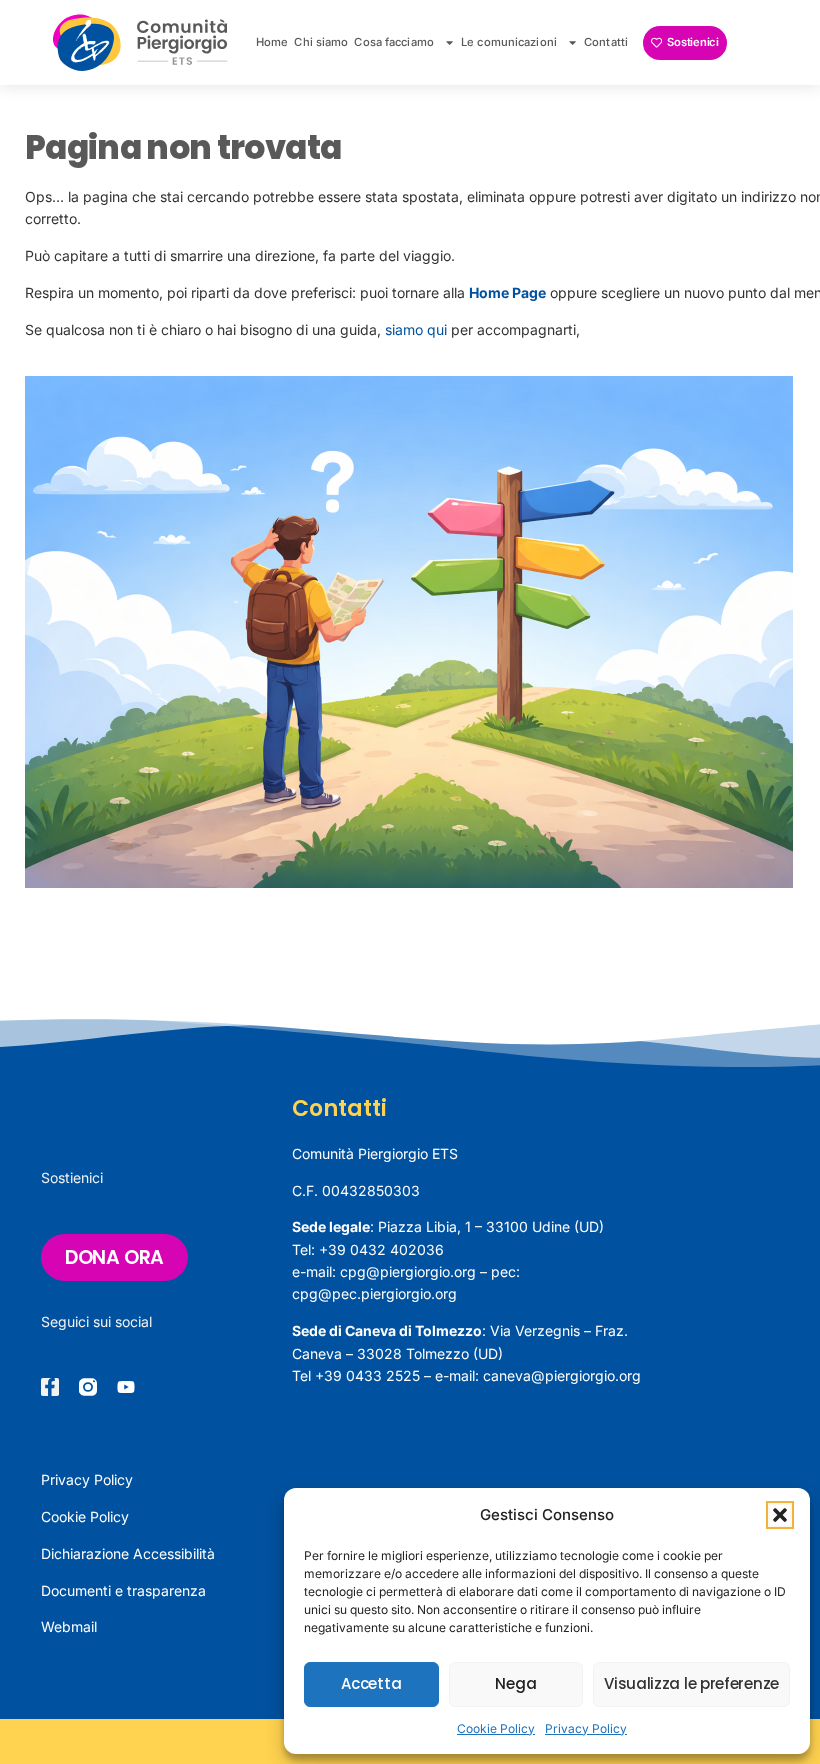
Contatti (606, 42)
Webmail (69, 1626)
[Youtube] (126, 1387)
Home (272, 42)
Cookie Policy (496, 1728)
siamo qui (416, 329)
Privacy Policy (586, 1728)
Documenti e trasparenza (123, 1590)
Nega (515, 1683)
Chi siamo (321, 42)
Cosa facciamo (393, 42)
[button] (780, 1515)
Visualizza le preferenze (691, 1683)
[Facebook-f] (50, 1387)
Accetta (371, 1683)
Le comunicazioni (509, 42)
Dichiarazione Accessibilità (128, 1553)
